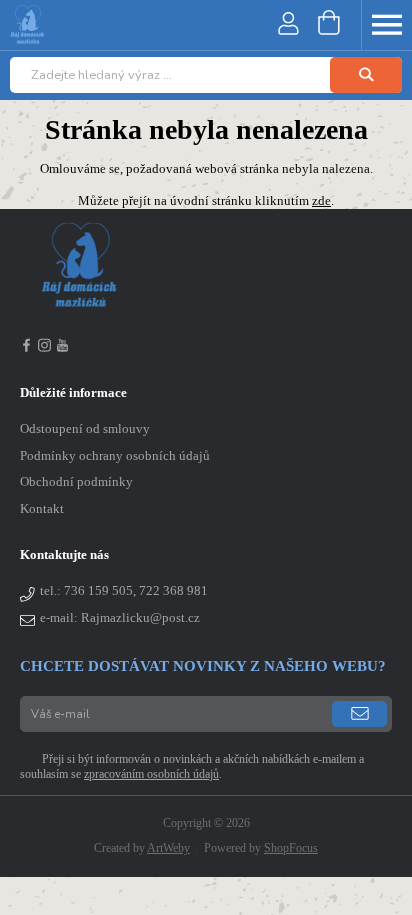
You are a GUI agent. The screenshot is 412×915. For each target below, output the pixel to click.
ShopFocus (291, 848)
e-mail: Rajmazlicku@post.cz (120, 618)
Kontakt (42, 509)
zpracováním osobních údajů (151, 774)
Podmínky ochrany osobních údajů (115, 456)
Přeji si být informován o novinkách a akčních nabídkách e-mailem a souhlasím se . (192, 766)
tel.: (124, 591)
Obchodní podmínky (76, 482)
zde (321, 201)
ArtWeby (168, 848)
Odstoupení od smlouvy (85, 429)
